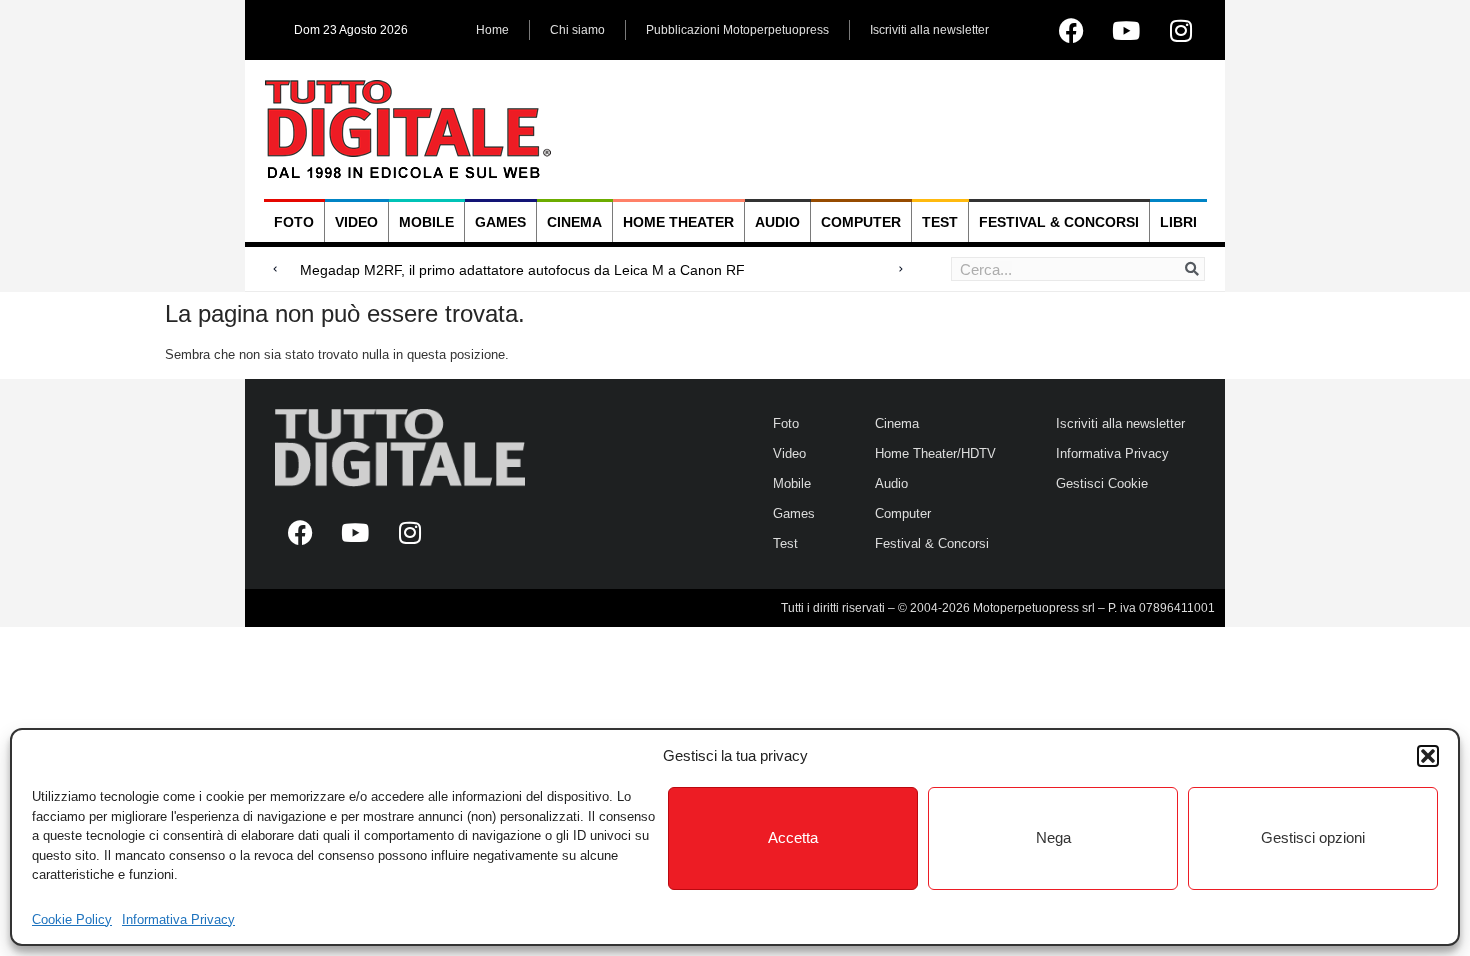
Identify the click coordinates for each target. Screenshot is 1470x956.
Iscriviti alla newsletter (929, 30)
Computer (861, 222)
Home (492, 30)
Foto (294, 222)
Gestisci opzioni (1313, 837)
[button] (1428, 756)
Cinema (574, 222)
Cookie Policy (72, 919)
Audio (777, 222)
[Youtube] (1126, 30)
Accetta (793, 837)
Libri (1178, 222)
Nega (1053, 837)
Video (356, 222)
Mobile (426, 222)
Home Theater (678, 222)
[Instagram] (1181, 30)
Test (940, 222)
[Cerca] (1192, 269)
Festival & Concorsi (1059, 222)
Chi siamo (577, 30)
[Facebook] (1071, 30)
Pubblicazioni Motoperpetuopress (737, 30)
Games (500, 222)
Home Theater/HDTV (935, 453)
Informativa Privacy (178, 919)
